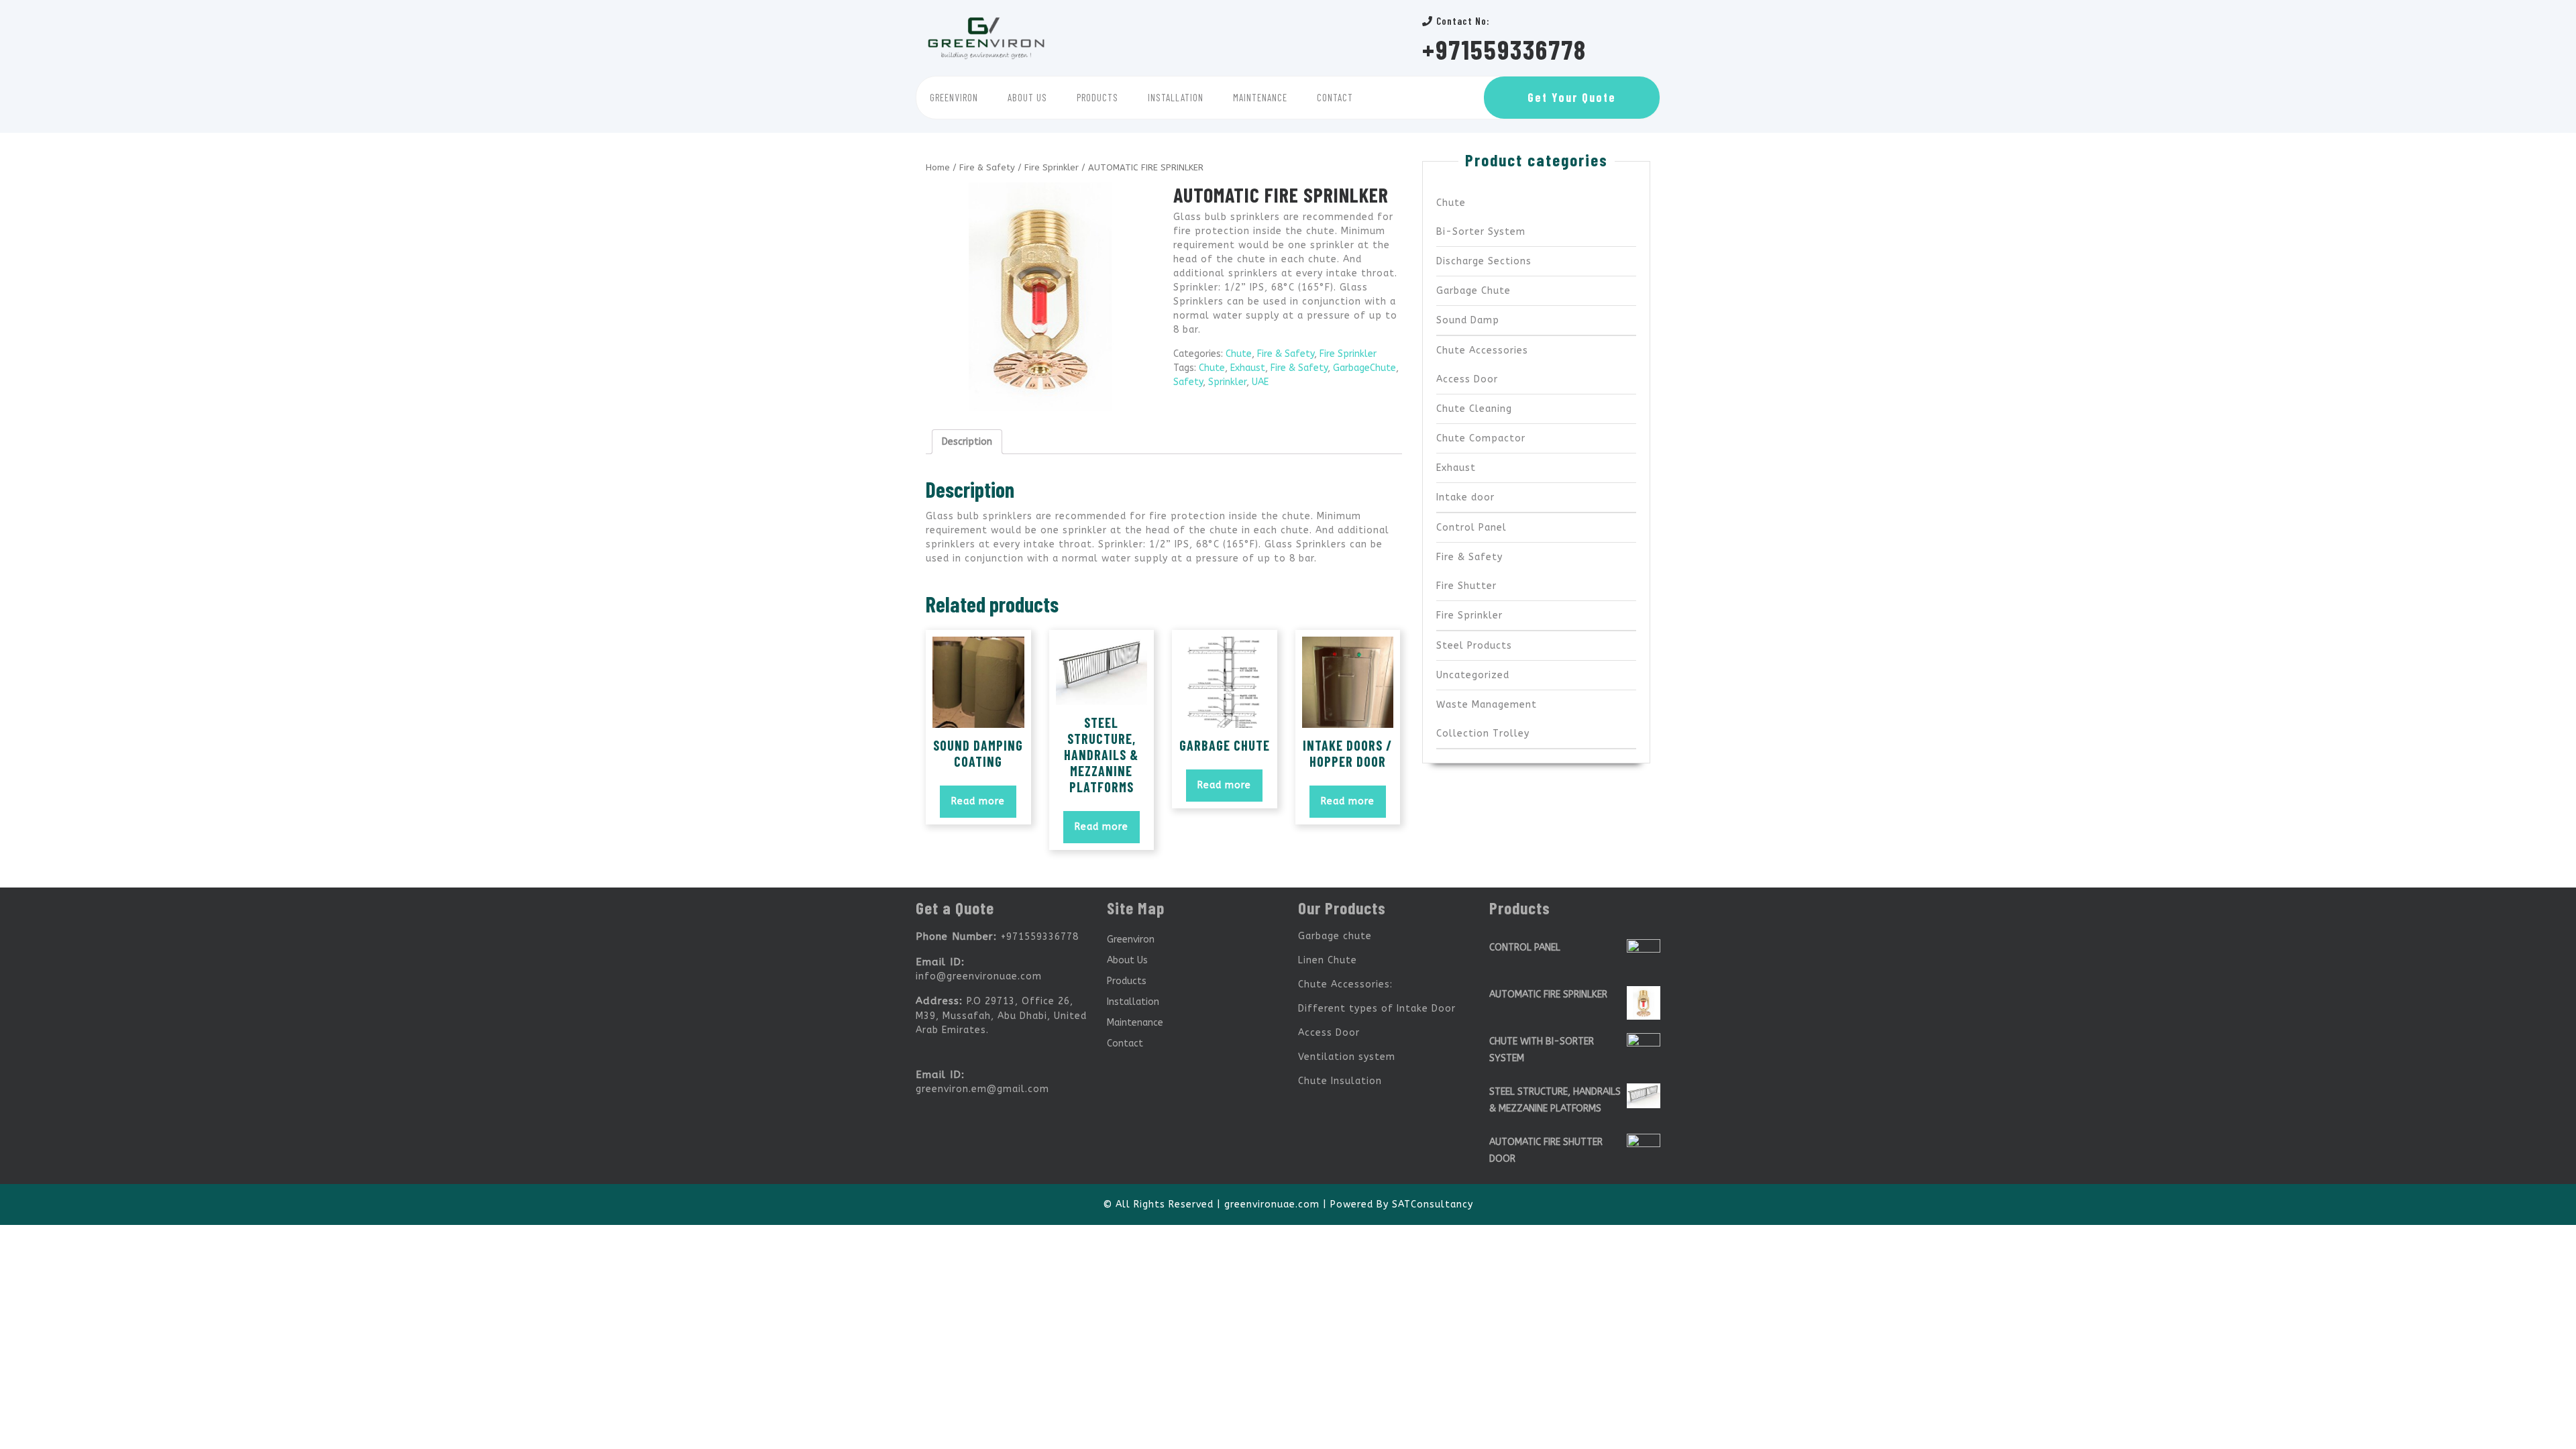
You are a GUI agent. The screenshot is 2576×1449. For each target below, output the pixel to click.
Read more (978, 801)
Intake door (1465, 497)
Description (967, 442)
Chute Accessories (1482, 351)
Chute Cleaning (1474, 409)
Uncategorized (1473, 675)
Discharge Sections (1484, 261)
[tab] (967, 442)
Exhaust (1248, 368)
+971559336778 (1504, 49)
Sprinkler (1227, 382)
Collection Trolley (1483, 734)
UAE (1260, 382)
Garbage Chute (1473, 291)
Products (1097, 97)
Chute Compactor (1481, 438)
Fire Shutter (1466, 586)
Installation (1176, 97)
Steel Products (1474, 646)
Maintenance (1260, 97)
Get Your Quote (1572, 97)
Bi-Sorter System (1481, 232)
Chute (1239, 354)
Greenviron (954, 97)
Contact (1335, 97)
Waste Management (1487, 705)
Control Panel (1471, 528)
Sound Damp (1468, 320)
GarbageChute (1364, 368)
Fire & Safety (987, 167)
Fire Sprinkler (1052, 167)
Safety (1188, 382)
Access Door (1467, 379)
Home (938, 167)
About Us (1027, 97)
